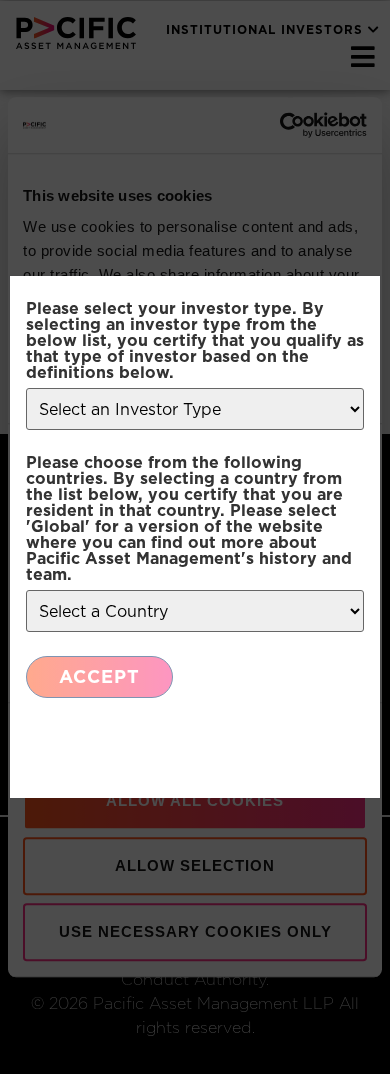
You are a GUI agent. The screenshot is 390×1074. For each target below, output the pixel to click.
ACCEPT (99, 676)
